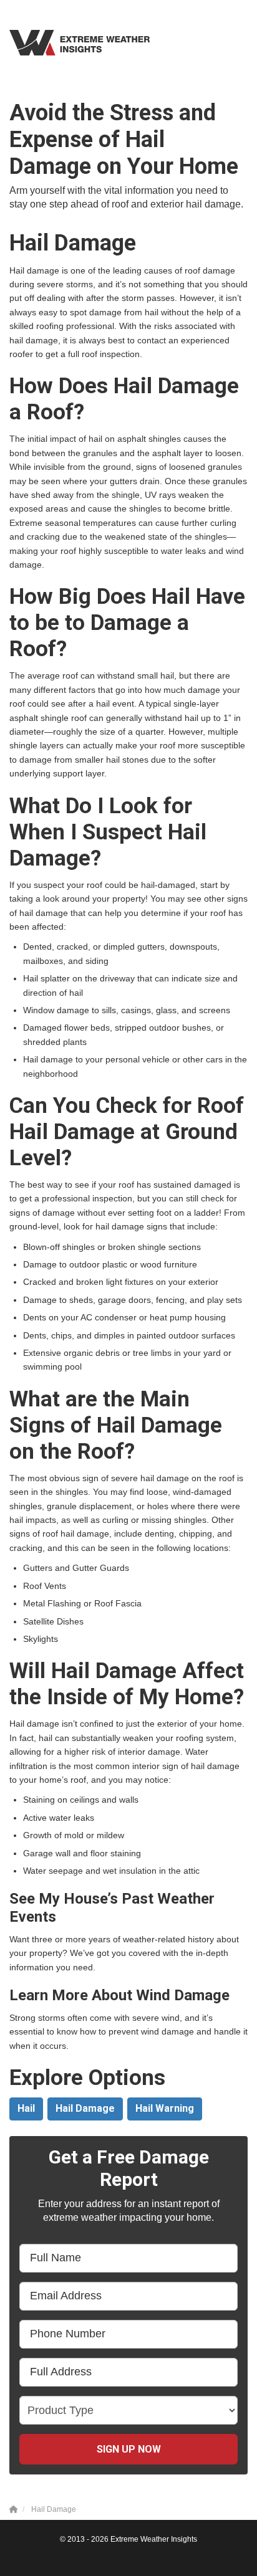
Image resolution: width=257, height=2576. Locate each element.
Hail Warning (165, 2108)
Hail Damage (85, 2108)
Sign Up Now (129, 2449)
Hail (26, 2108)
